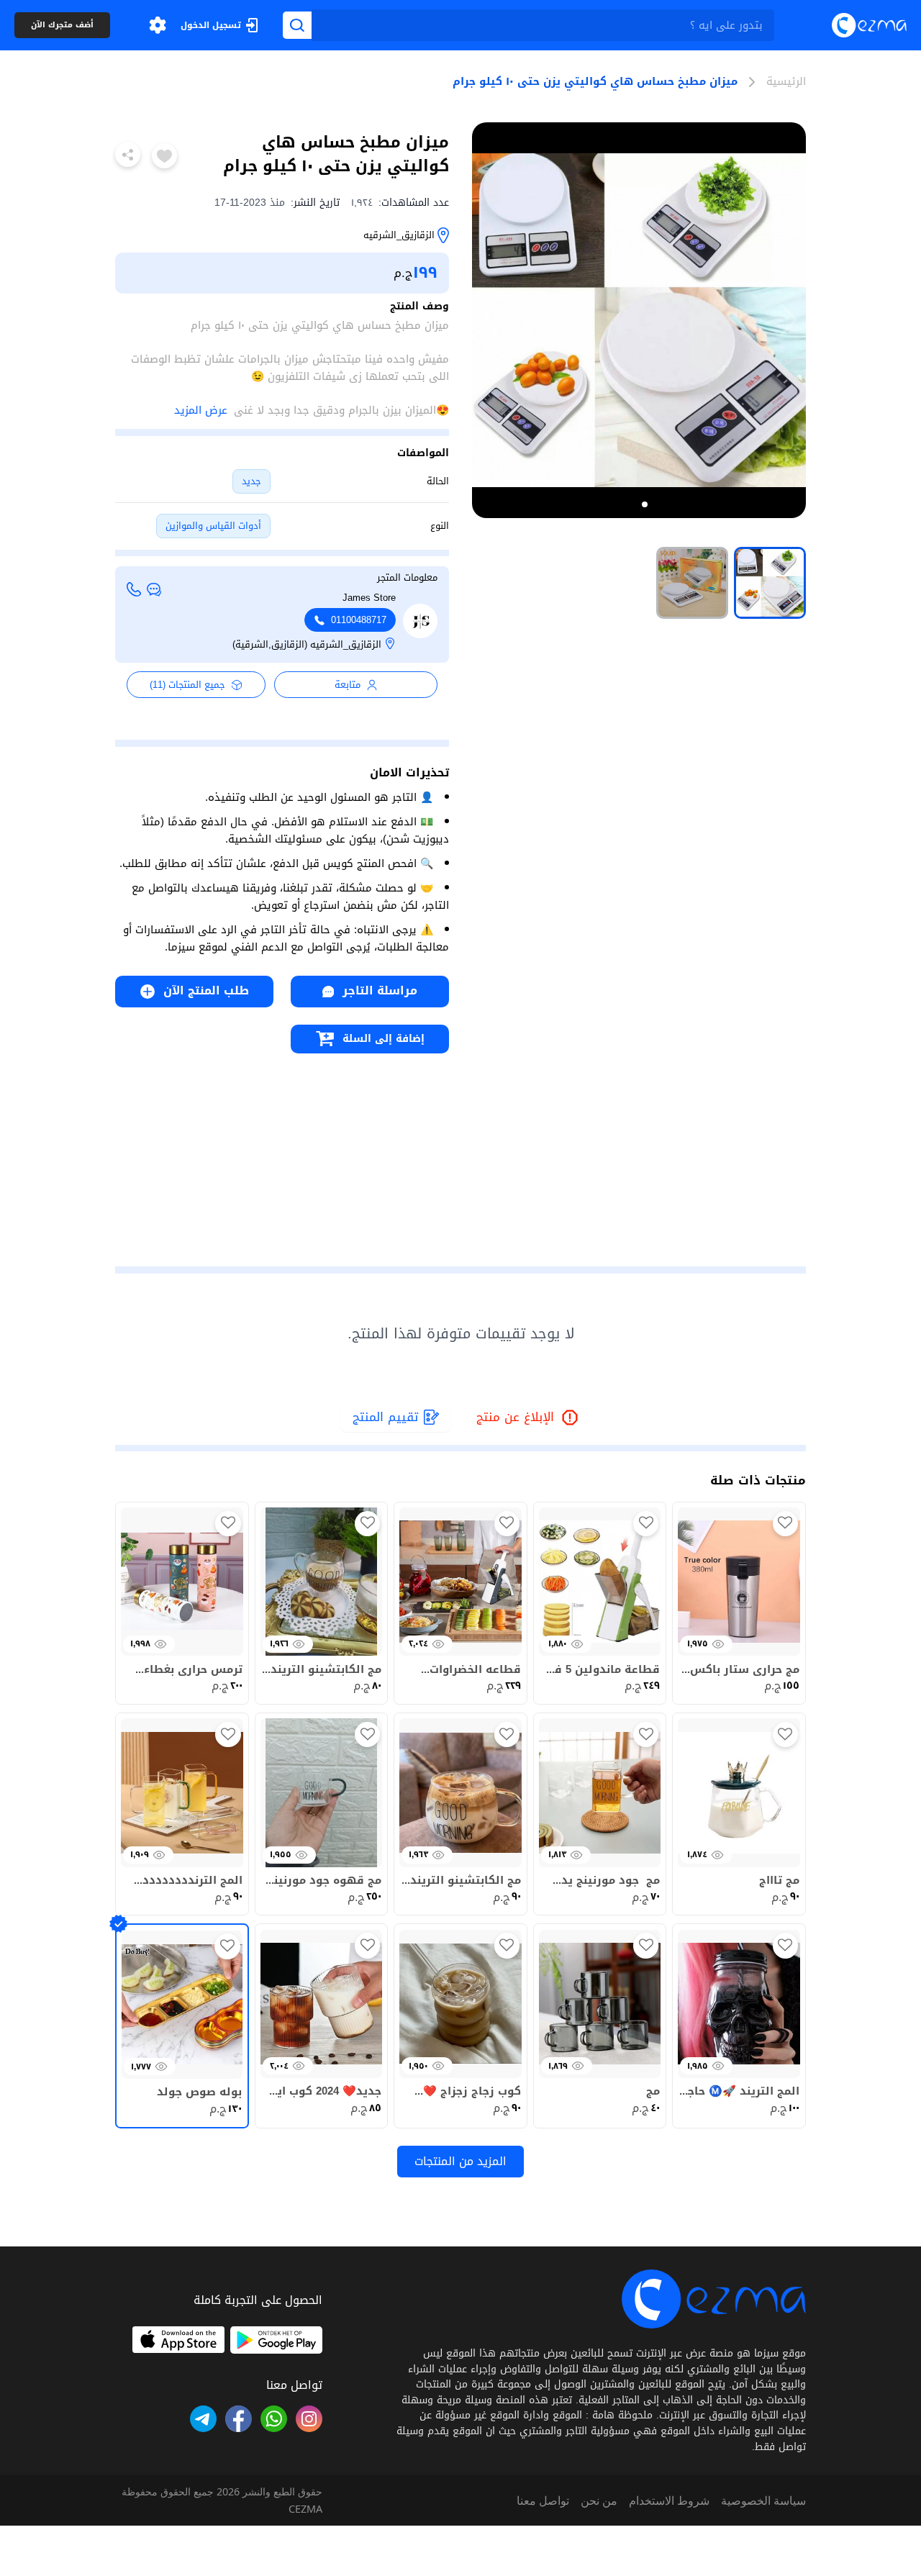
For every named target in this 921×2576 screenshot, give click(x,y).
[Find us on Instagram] (309, 2419)
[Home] (869, 25)
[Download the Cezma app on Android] (276, 2340)
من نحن (599, 2500)
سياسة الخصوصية (763, 2500)
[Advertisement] (282, 1154)
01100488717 (359, 620)
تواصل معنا (543, 2500)
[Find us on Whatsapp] (274, 2419)
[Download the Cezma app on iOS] (178, 2340)
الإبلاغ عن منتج (528, 1418)
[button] (158, 25)
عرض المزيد (201, 410)
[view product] (770, 583)
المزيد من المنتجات (460, 2161)
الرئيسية (786, 82)
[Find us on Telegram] (203, 2419)
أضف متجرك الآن (62, 26)
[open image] (639, 320)
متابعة (348, 685)
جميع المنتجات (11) (187, 685)
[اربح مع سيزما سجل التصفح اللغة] (158, 25)
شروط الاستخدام (669, 2500)
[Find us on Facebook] (239, 2419)
